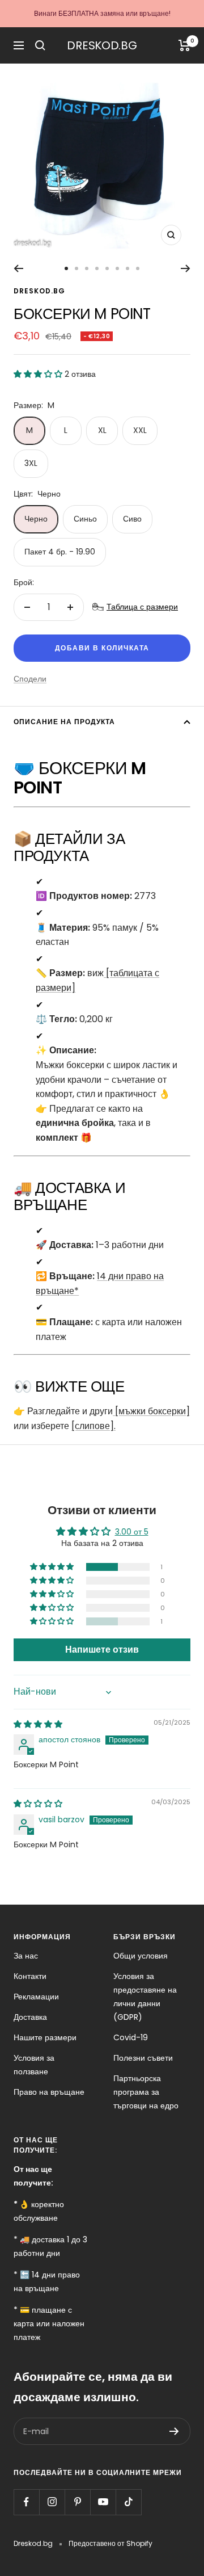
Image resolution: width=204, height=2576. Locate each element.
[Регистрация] (174, 2431)
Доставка (30, 2017)
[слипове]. (93, 1426)
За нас (26, 1956)
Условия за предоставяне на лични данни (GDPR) (145, 1997)
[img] (38, 1724)
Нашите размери (45, 2037)
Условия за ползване (34, 2065)
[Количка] (184, 45)
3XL (31, 463)
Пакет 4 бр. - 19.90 (60, 552)
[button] (39, 374)
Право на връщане (49, 2092)
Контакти (30, 1976)
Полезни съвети (143, 2058)
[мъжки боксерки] (151, 1411)
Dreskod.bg (39, 291)
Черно (36, 519)
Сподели (30, 679)
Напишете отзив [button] (102, 1650)
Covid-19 (131, 2037)
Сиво (132, 519)
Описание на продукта (64, 722)
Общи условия (141, 1956)
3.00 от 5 (132, 1532)
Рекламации (36, 1997)
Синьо (85, 519)
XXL (140, 430)
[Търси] (40, 45)
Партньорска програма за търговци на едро (146, 2092)
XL (102, 430)
